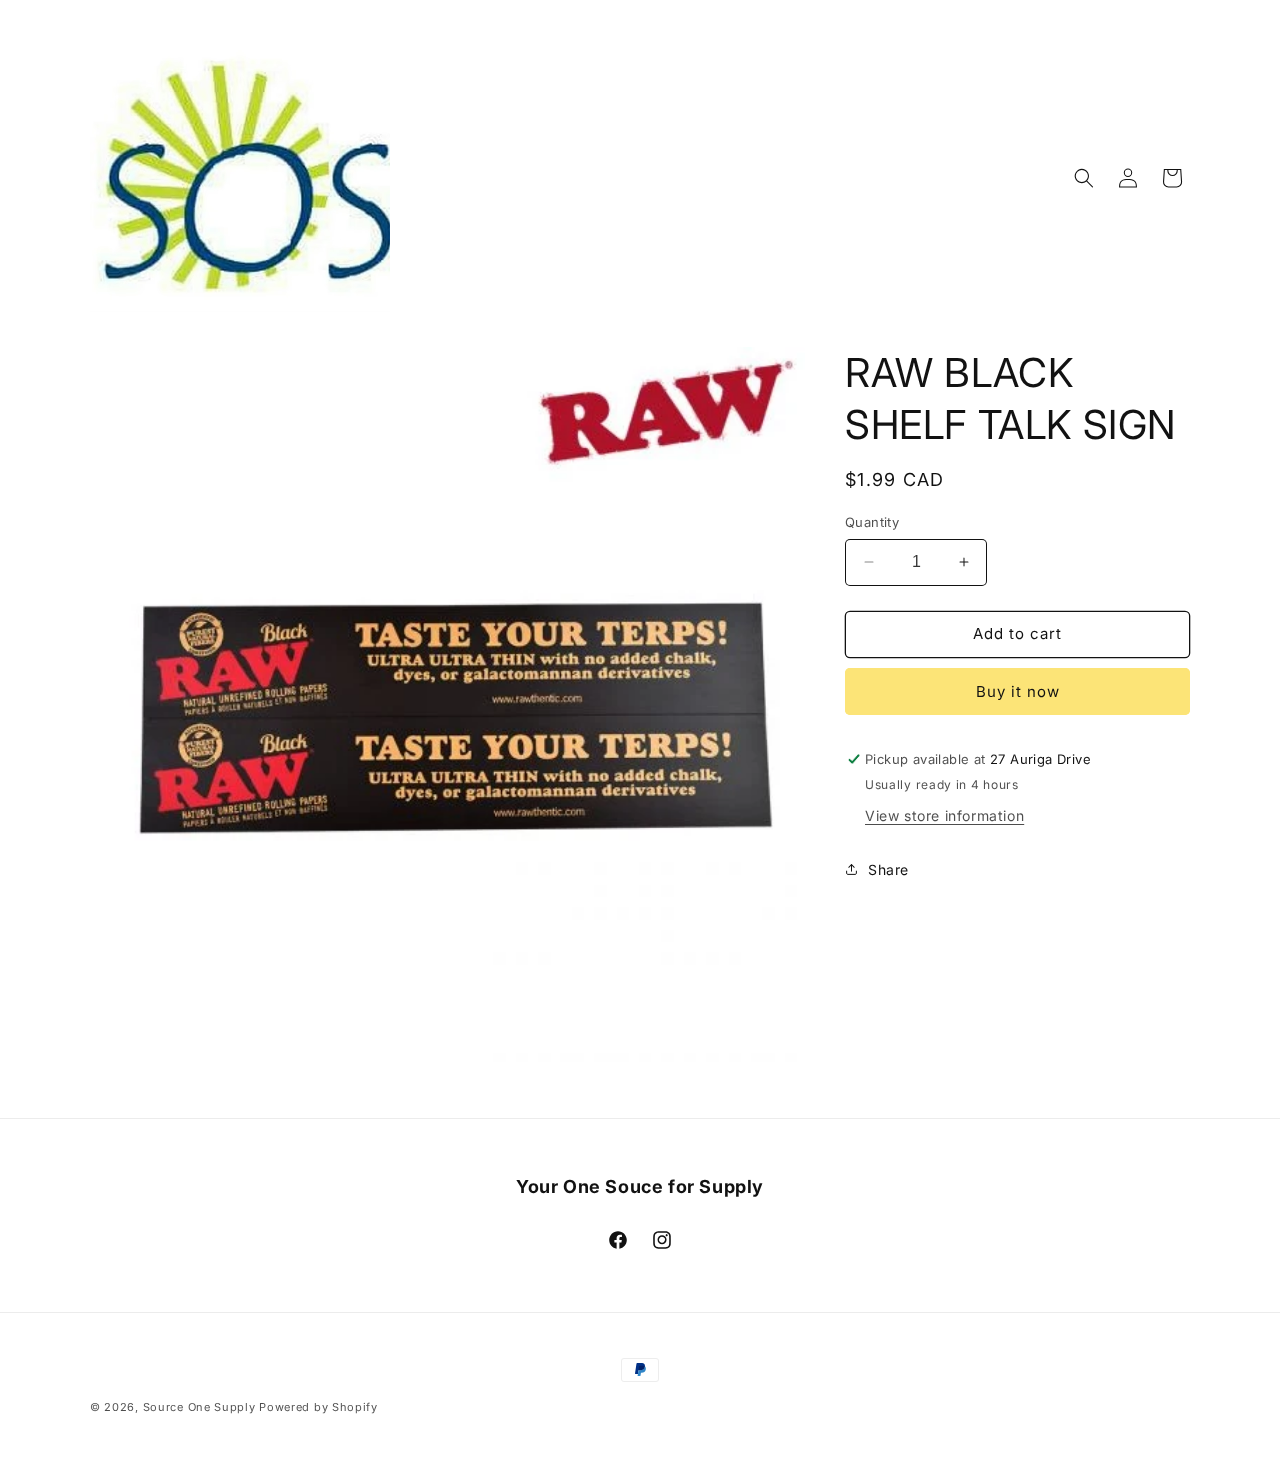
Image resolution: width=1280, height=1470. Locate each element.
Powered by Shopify (318, 1407)
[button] (1084, 178)
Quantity (872, 522)
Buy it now (1018, 691)
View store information (944, 815)
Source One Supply (199, 1407)
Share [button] (888, 869)
